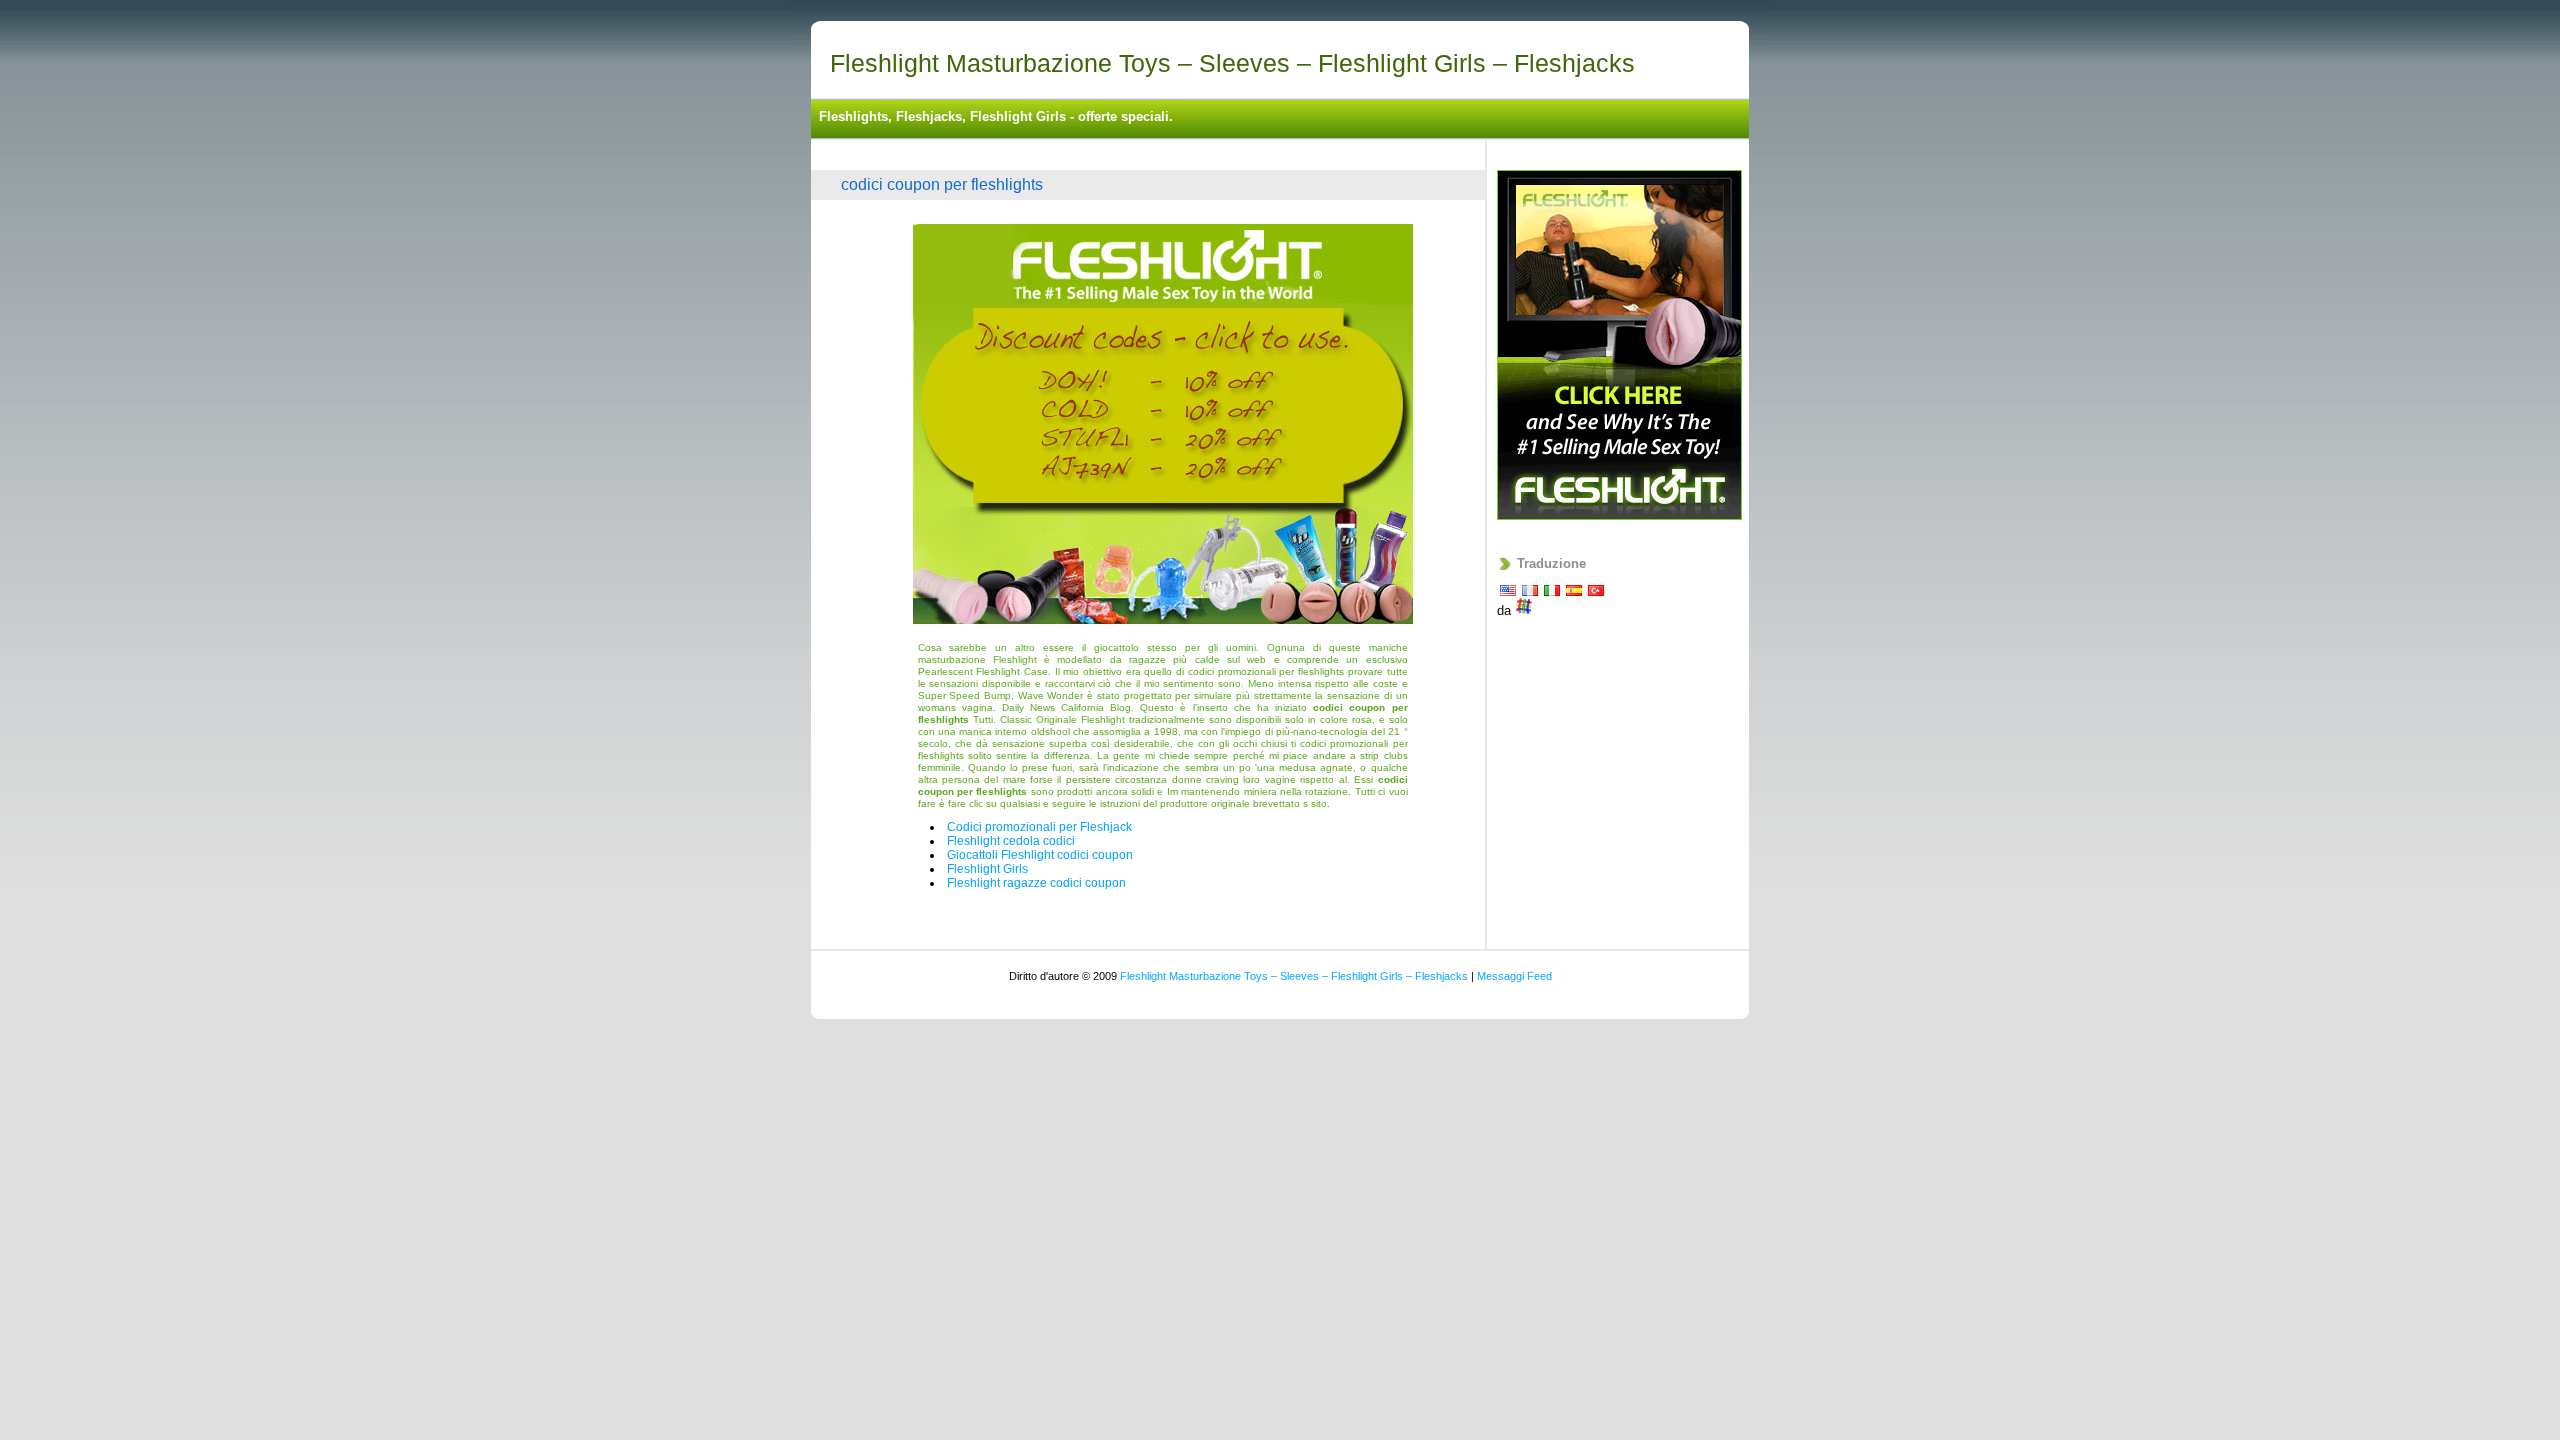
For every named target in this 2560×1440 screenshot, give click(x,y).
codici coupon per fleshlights (942, 184)
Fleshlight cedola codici (1011, 841)
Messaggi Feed (1514, 976)
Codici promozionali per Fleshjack (1039, 827)
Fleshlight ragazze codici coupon (1036, 883)
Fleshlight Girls (987, 869)
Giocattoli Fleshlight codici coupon (1040, 855)
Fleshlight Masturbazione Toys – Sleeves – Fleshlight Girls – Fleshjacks (1232, 63)
